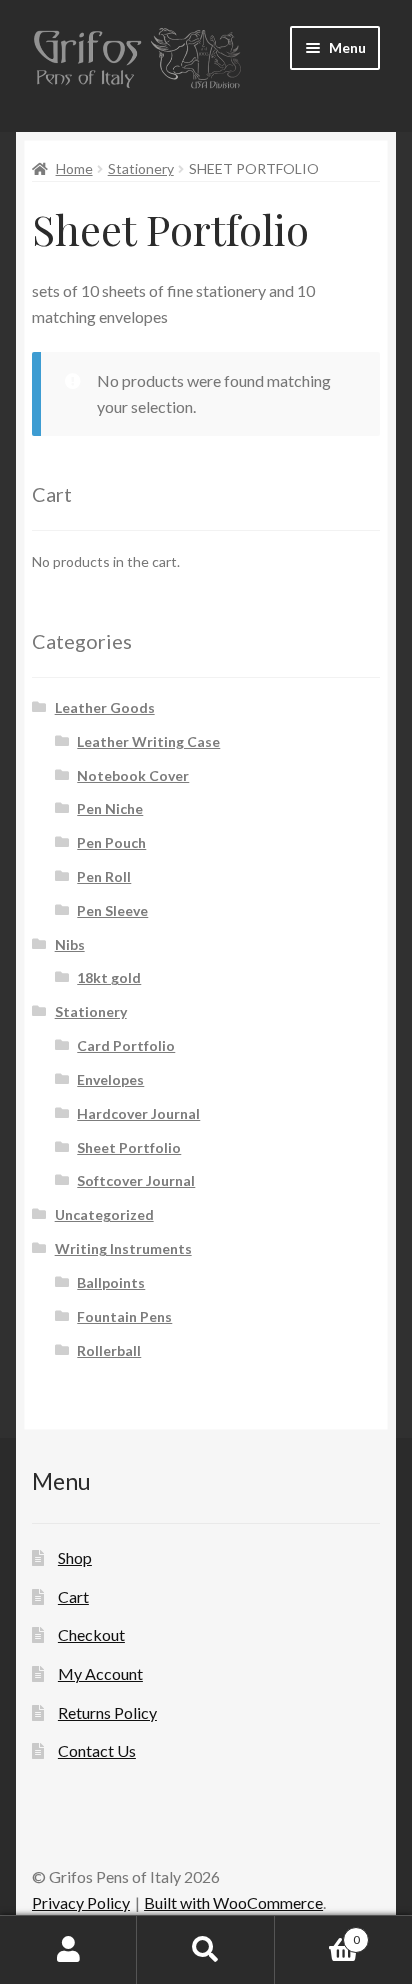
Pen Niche (110, 808)
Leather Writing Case (148, 741)
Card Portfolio (126, 1045)
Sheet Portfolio (129, 1147)
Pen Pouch (111, 842)
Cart (73, 1596)
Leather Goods (105, 707)
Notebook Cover (133, 775)
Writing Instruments (123, 1248)
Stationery (141, 168)
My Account (100, 1673)
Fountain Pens (124, 1316)
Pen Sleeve (112, 910)
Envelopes (110, 1079)
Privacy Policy (81, 1902)
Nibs (70, 944)
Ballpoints (111, 1282)
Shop (75, 1557)
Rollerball (109, 1350)
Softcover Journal (136, 1180)
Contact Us (97, 1750)
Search (205, 1950)
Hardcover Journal (138, 1113)
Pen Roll (104, 876)
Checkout (91, 1634)
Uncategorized (104, 1214)
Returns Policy (107, 1712)
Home (74, 168)
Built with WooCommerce (233, 1902)
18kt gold (109, 977)
